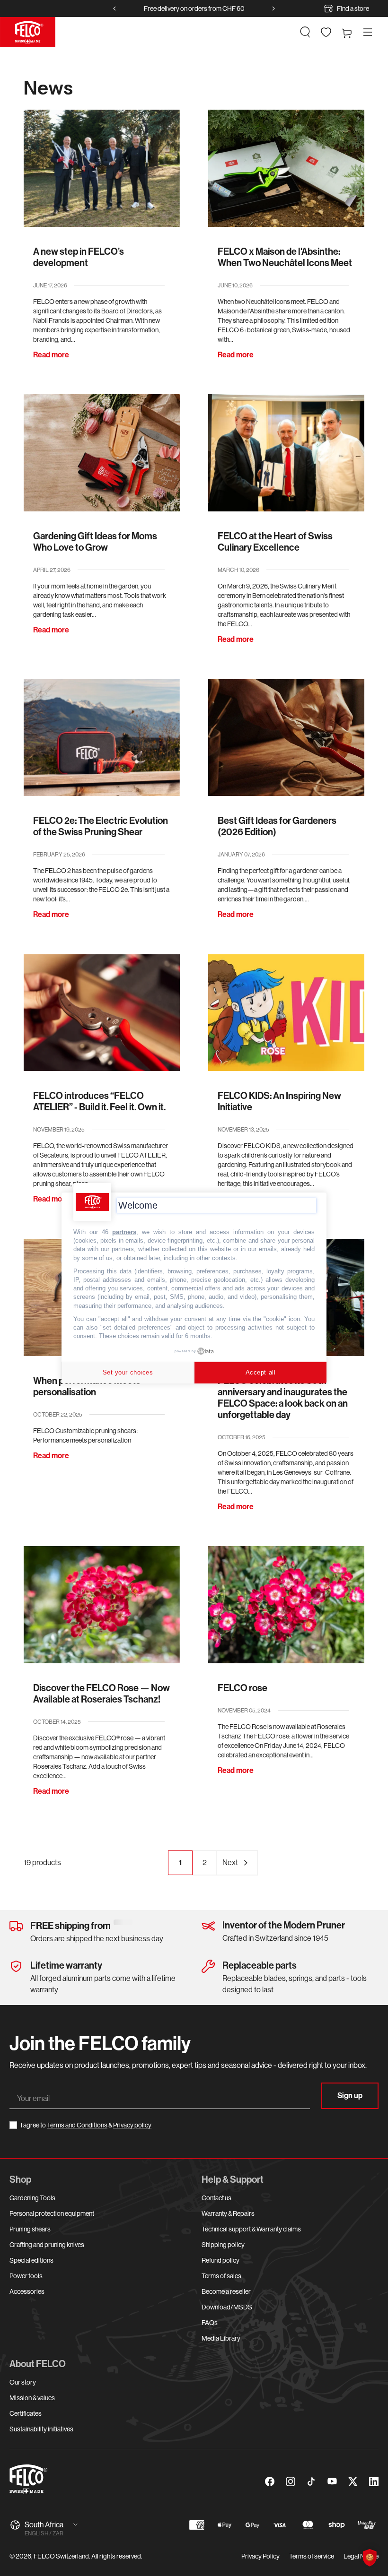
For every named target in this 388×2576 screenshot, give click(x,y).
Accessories (27, 2291)
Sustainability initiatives (41, 2429)
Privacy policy (132, 2125)
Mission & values (32, 2398)
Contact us (216, 2198)
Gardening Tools (32, 2198)
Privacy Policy (260, 2556)
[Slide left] (115, 9)
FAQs (210, 2323)
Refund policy (220, 2260)
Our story (23, 2382)
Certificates (26, 2413)
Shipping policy (223, 2245)
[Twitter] (353, 2481)
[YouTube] (332, 2481)
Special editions (31, 2260)
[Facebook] (270, 2481)
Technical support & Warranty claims (251, 2229)
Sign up (350, 2096)
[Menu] (368, 32)
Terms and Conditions (77, 2125)
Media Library (221, 2338)
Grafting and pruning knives (47, 2245)
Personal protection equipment (52, 2213)
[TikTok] (311, 2481)
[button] (305, 32)
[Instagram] (291, 2481)
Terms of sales (221, 2276)
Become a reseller (226, 2291)
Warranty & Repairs (228, 2213)
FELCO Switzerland (61, 2556)
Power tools (26, 2276)
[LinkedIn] (374, 2481)
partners (124, 1232)
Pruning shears (30, 2229)
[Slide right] (273, 9)
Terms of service (312, 2556)
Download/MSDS (227, 2307)
